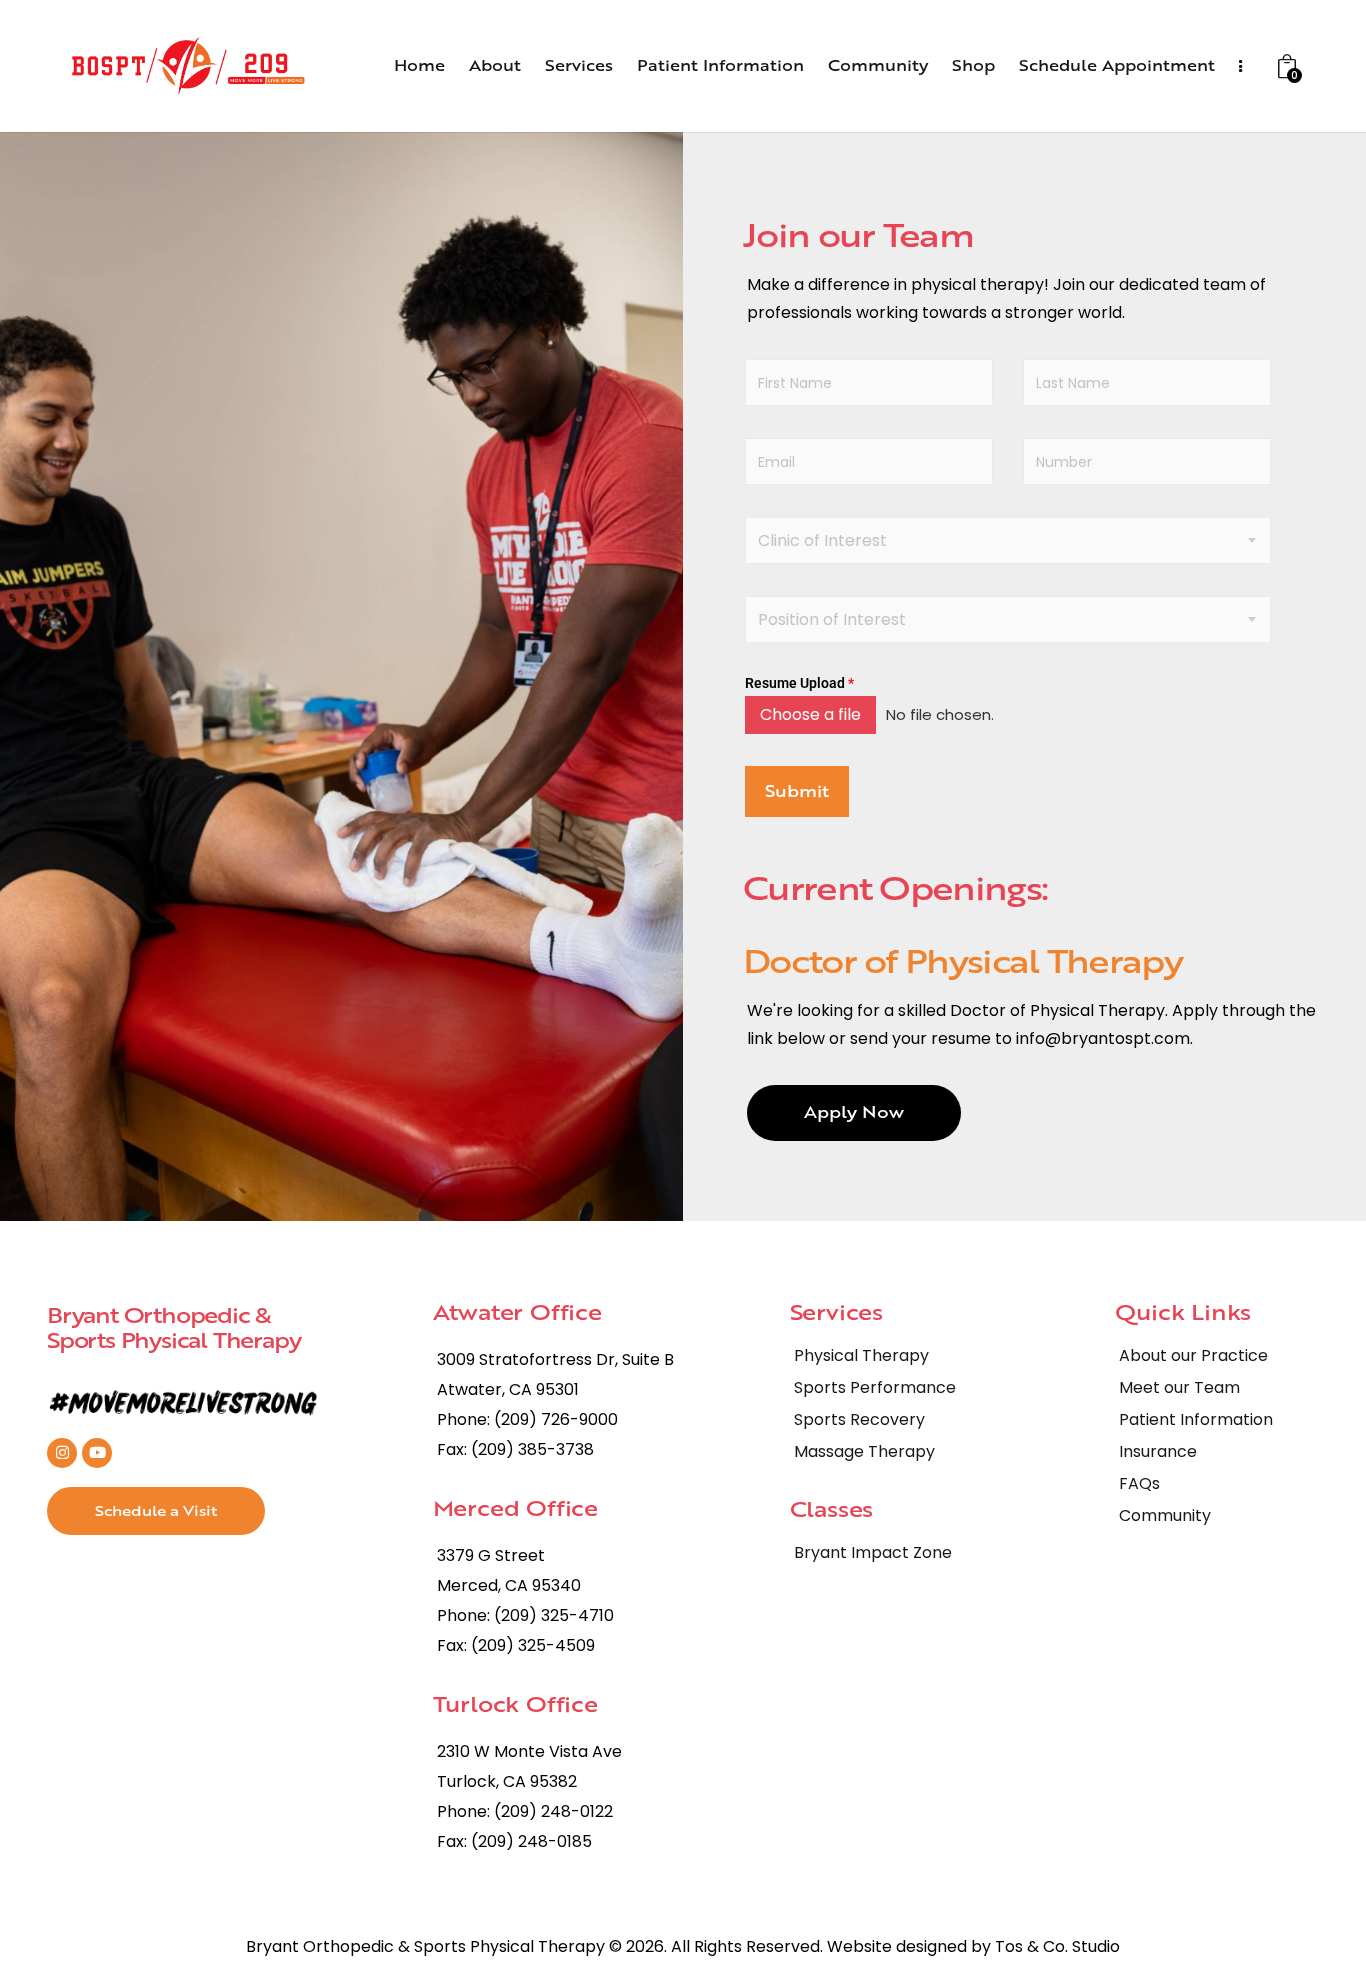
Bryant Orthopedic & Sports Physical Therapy (173, 1327)
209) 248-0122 (557, 1811)
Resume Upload (799, 683)
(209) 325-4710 (554, 1615)
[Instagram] (62, 1453)
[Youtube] (97, 1453)
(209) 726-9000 (556, 1419)
